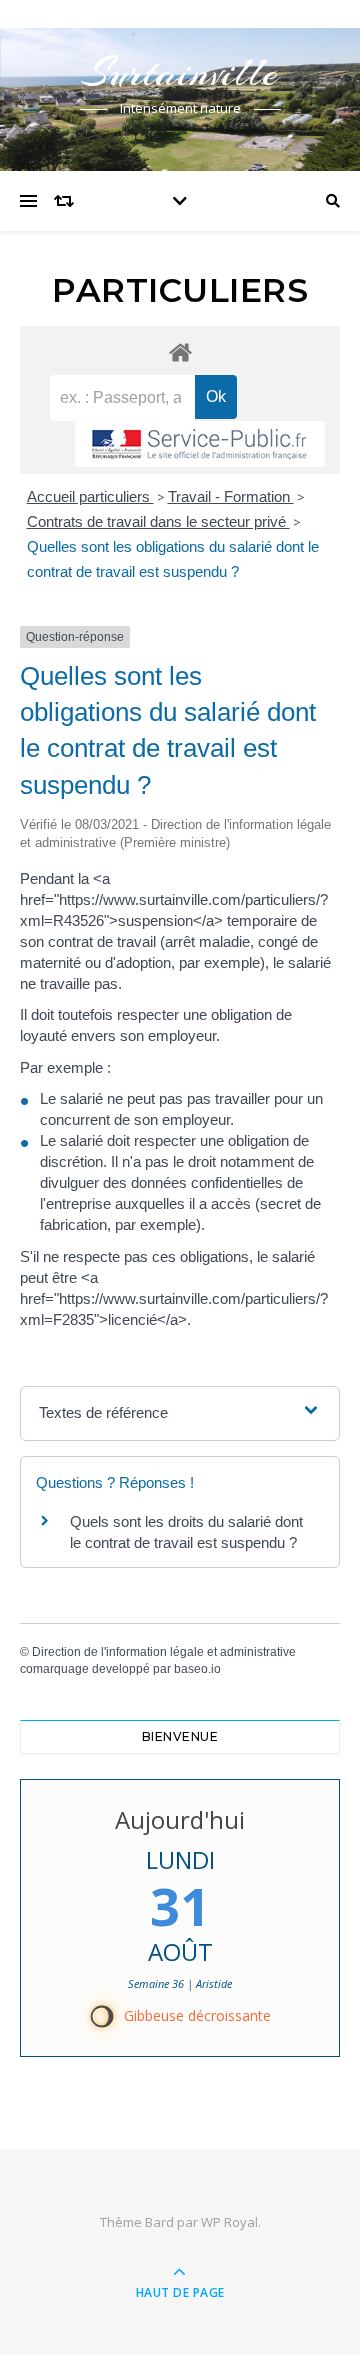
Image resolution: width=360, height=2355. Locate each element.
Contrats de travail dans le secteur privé (158, 521)
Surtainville (180, 72)
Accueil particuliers (90, 496)
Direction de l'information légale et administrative (164, 1652)
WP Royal (229, 2222)
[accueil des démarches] (180, 351)
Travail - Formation (231, 496)
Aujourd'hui (180, 1819)
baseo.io (197, 1669)
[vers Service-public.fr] (200, 444)
